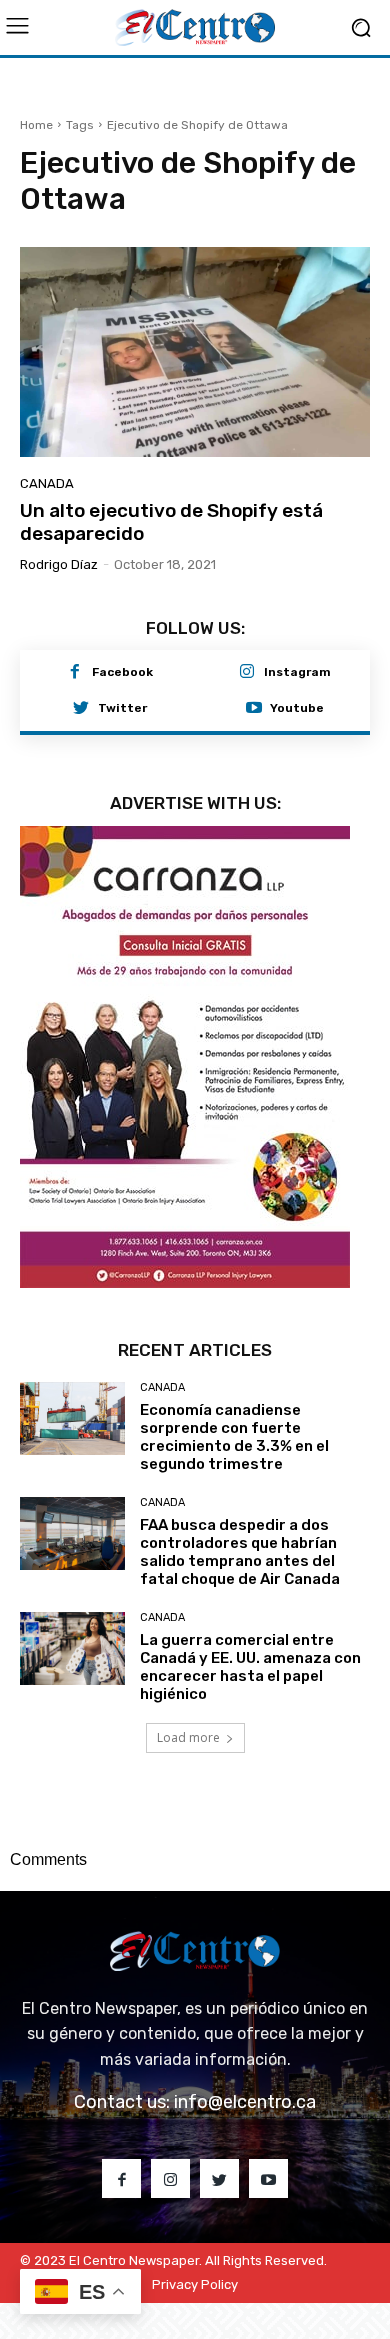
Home (36, 125)
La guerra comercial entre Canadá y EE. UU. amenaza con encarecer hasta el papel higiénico (250, 1667)
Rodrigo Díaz (59, 564)
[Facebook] (75, 673)
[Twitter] (81, 709)
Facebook (122, 672)
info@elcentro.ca (245, 2102)
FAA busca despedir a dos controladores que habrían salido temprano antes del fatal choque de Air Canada (240, 1552)
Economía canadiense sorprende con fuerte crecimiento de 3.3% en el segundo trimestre (234, 1437)
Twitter (122, 708)
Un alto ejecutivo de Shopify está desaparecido (171, 522)
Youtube (297, 708)
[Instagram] (247, 673)
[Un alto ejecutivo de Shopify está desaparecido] (195, 352)
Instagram (297, 672)
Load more (188, 1737)
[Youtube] (254, 709)
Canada (47, 483)
